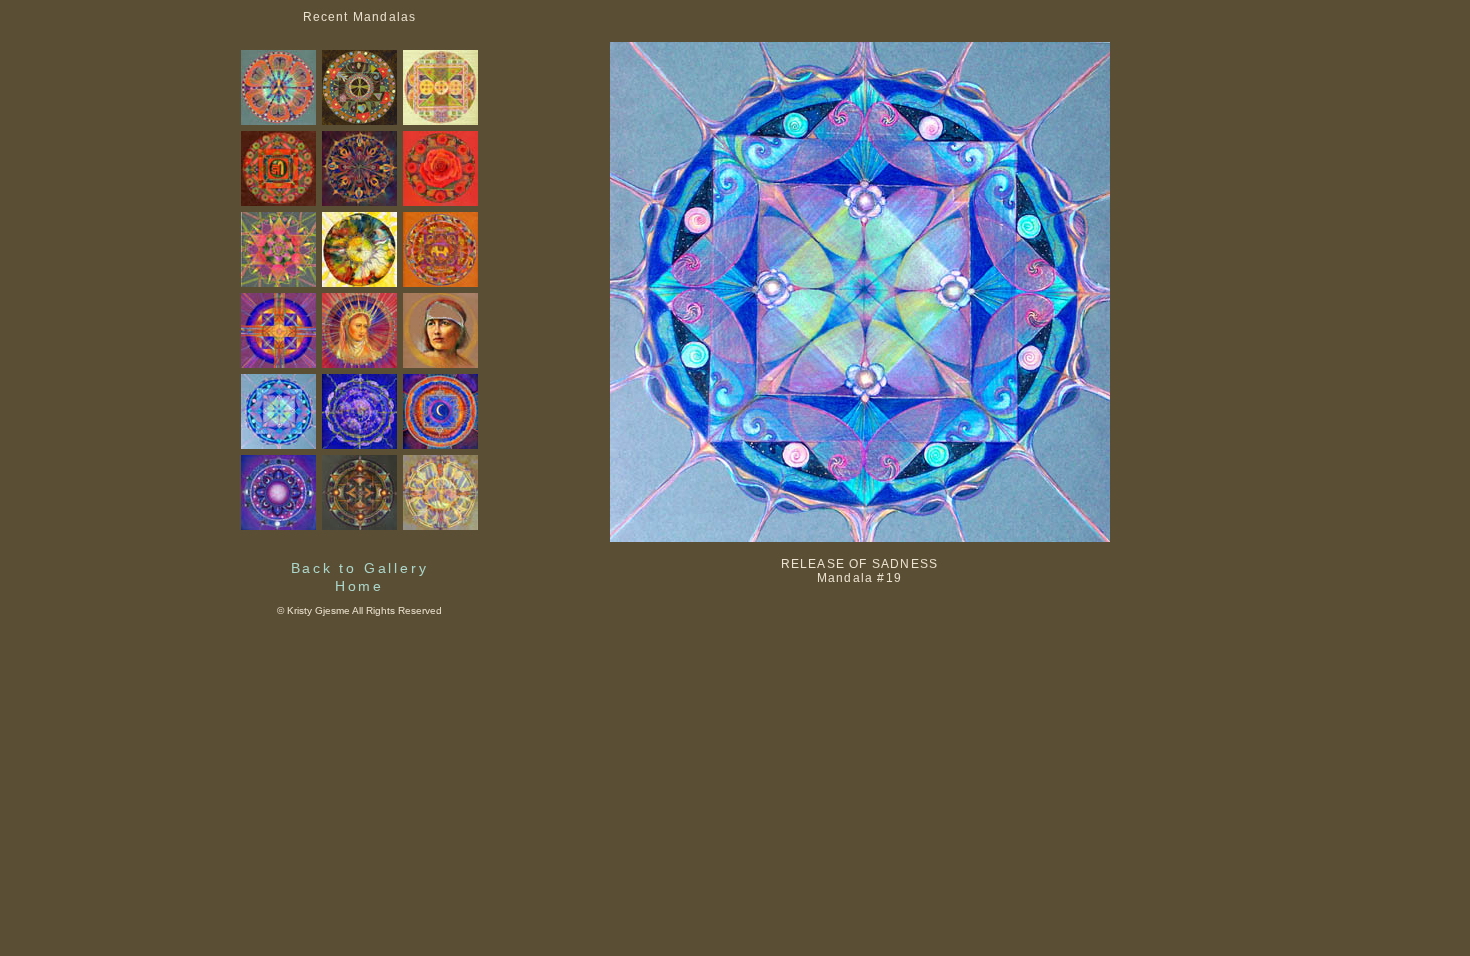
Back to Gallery (360, 568)
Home (359, 586)
